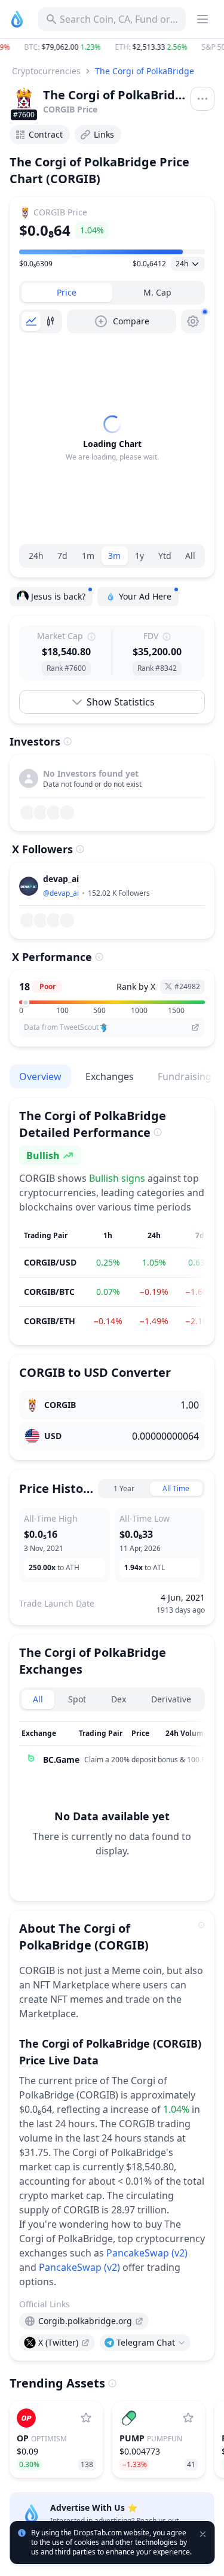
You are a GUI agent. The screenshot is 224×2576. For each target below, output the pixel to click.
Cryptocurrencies (46, 71)
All (190, 556)
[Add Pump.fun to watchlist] (188, 2418)
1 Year (124, 1488)
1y (139, 556)
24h (36, 556)
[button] (112, 47)
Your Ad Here (145, 596)
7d (62, 556)
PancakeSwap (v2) (147, 2253)
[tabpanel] (112, 439)
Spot (77, 1699)
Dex (119, 1699)
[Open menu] (202, 99)
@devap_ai (61, 893)
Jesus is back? (58, 596)
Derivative (171, 1699)
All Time (176, 1488)
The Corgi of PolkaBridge (145, 71)
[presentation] (84, 2321)
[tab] (67, 293)
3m (114, 556)
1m (88, 556)
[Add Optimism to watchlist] (86, 2418)
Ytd (165, 556)
